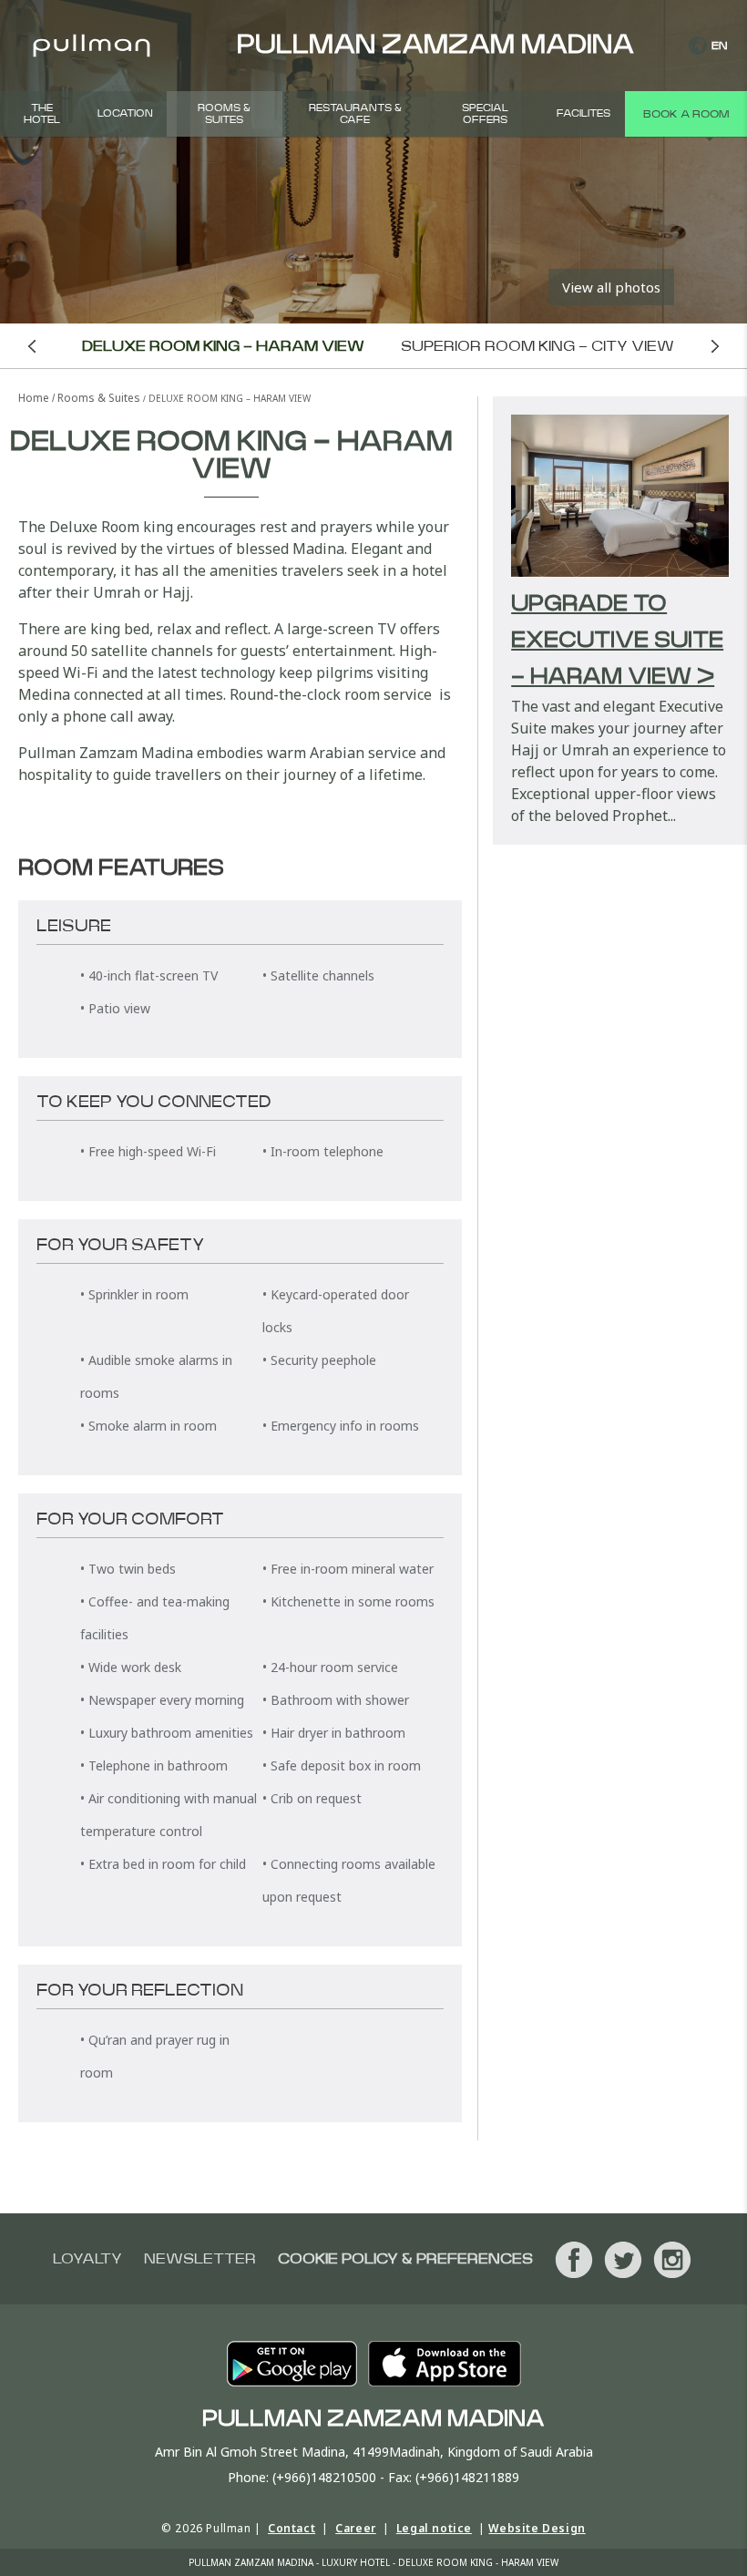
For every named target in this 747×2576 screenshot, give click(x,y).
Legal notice (434, 2528)
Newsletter (200, 2259)
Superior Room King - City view (537, 346)
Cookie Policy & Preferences (405, 2259)
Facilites (583, 113)
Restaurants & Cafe (355, 114)
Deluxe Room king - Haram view (223, 346)
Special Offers (485, 114)
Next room (716, 346)
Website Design (537, 2528)
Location (125, 113)
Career (356, 2528)
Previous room (32, 346)
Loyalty (87, 2259)
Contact (292, 2528)
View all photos (611, 287)
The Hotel (42, 114)
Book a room (686, 114)
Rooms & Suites (224, 114)
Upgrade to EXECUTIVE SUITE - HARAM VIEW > (617, 641)
